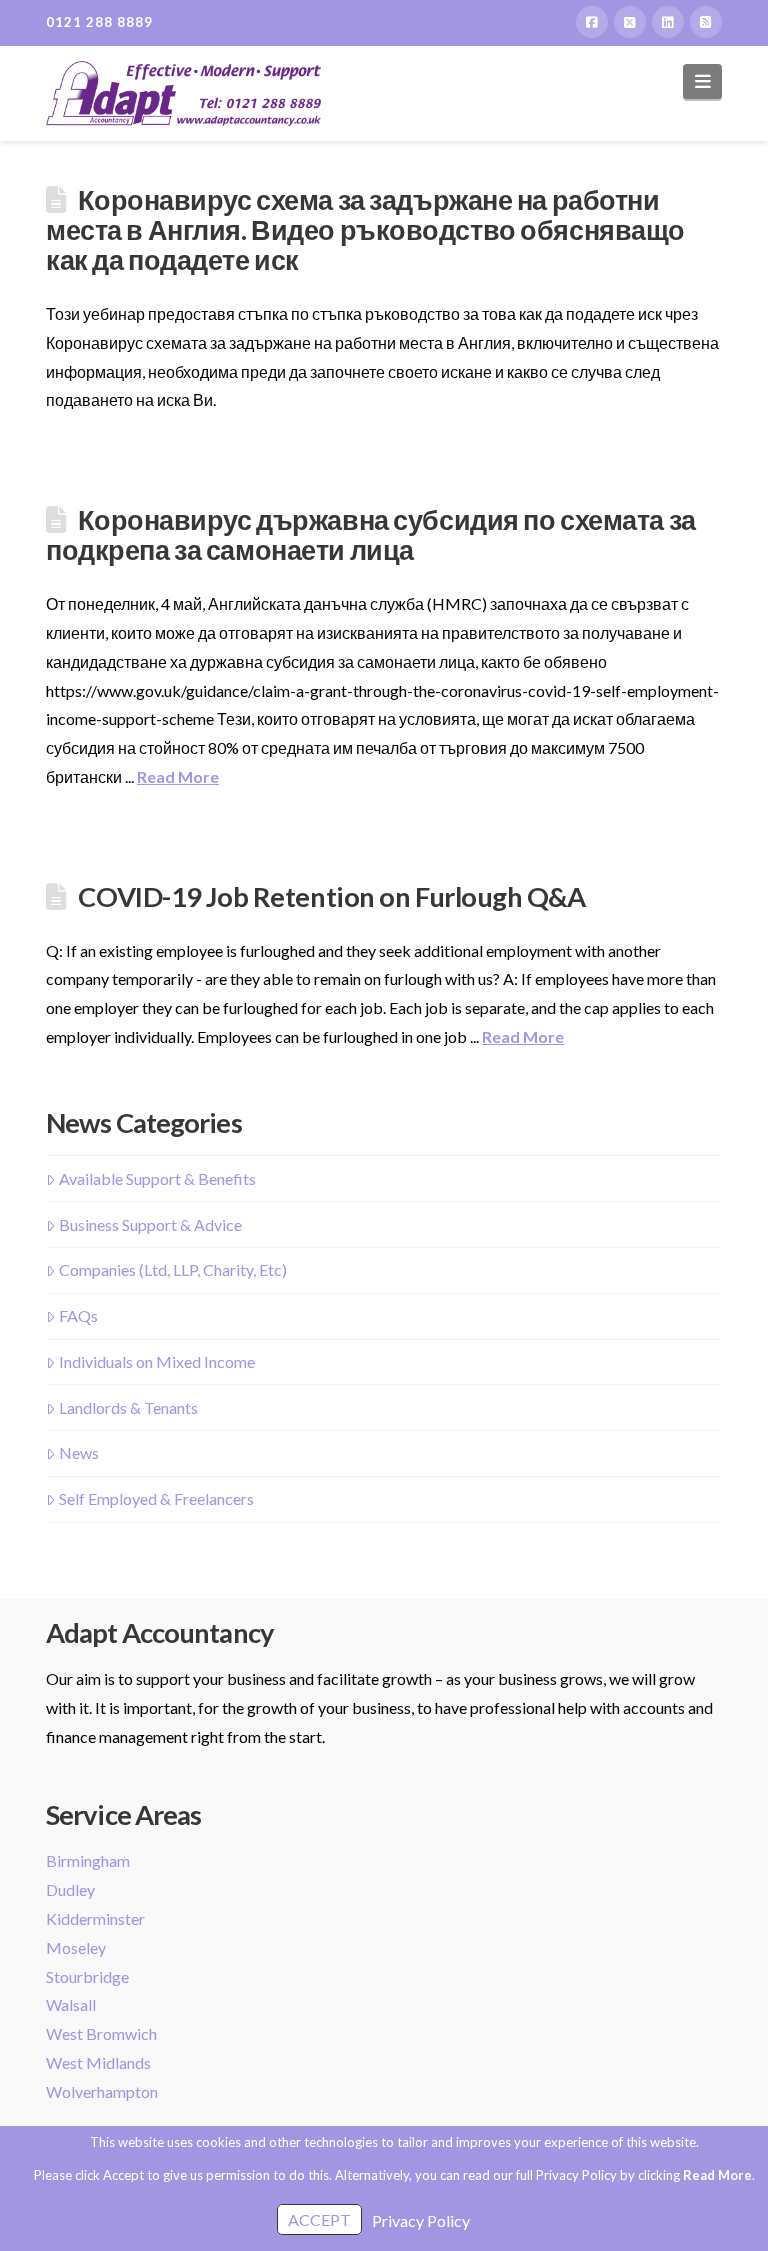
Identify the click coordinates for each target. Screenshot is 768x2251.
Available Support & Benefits (157, 1178)
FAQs (78, 1315)
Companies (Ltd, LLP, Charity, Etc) (173, 1269)
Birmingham (88, 1860)
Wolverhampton (102, 2091)
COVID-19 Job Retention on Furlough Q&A (331, 896)
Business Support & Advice (150, 1224)
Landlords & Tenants (128, 1407)
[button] (702, 81)
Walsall (71, 2004)
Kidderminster (95, 1918)
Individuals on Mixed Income (157, 1361)
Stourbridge (87, 1976)
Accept (319, 2219)
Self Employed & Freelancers (156, 1498)
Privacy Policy (421, 2220)
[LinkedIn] (668, 22)
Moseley (76, 1947)
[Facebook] (592, 22)
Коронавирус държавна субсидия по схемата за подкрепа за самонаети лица (371, 534)
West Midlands (98, 2062)
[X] (630, 22)
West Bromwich (101, 2033)
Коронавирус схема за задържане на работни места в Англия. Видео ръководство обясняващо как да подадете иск (365, 229)
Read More (178, 776)
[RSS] (706, 22)
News (79, 1452)
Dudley (70, 1889)
